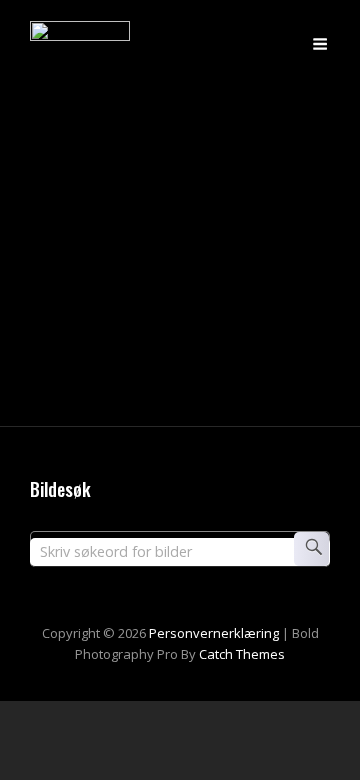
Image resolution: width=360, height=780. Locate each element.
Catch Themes (242, 654)
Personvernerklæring (214, 633)
